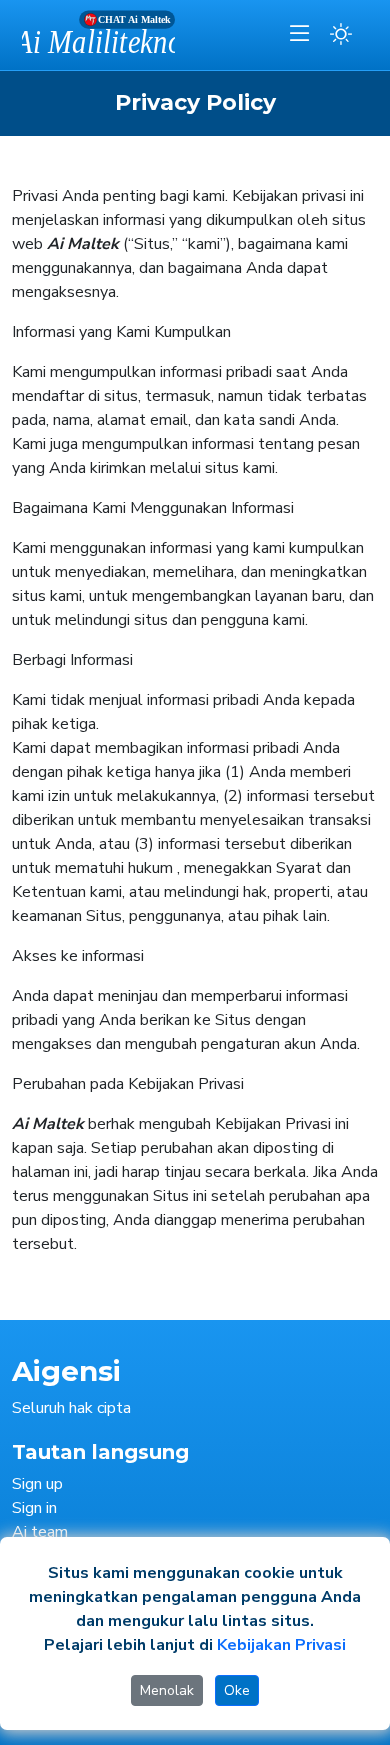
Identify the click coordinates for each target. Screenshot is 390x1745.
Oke (237, 1690)
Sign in (34, 1508)
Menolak (167, 1690)
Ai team (40, 1532)
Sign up (37, 1484)
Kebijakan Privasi (281, 1645)
